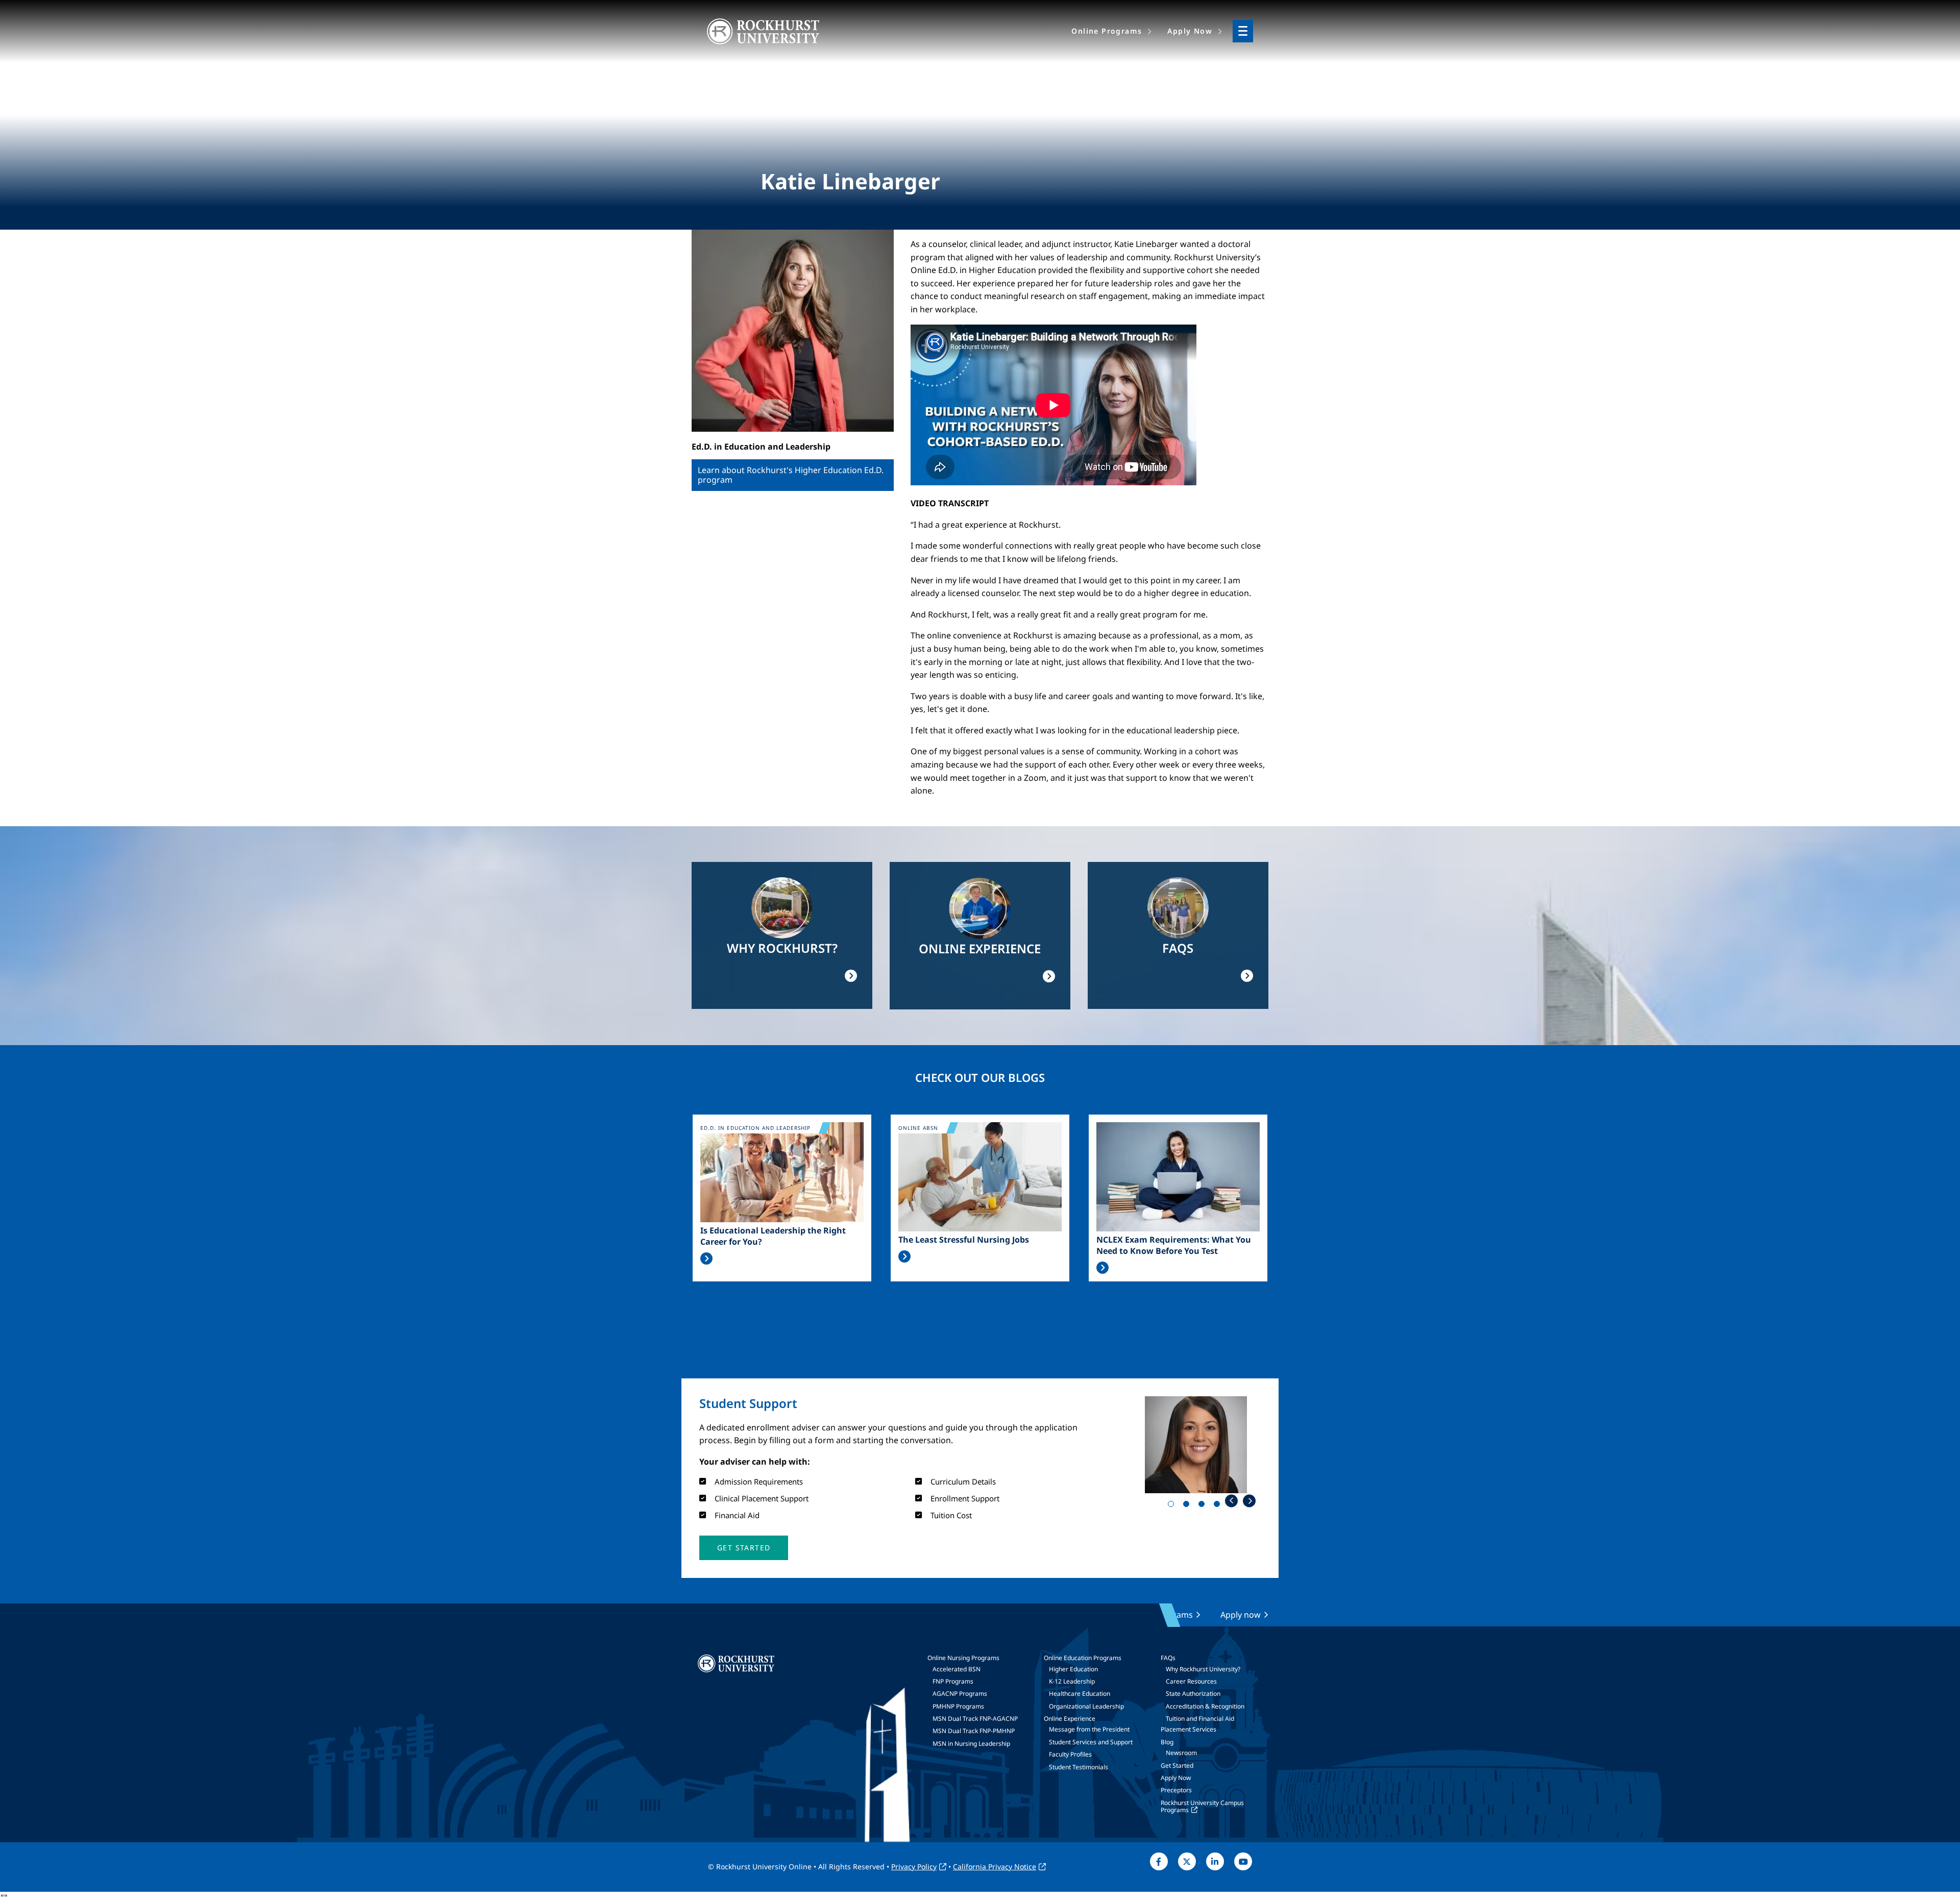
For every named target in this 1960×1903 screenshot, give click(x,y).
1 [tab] (1173, 1506)
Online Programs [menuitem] (1107, 31)
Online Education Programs (1083, 1658)
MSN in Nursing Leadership (971, 1744)
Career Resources (1191, 1681)
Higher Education (1073, 1669)
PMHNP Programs (958, 1706)
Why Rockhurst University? (1203, 1669)
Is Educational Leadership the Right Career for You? (773, 1236)
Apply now (1241, 1615)
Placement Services (1189, 1729)
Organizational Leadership (1086, 1706)
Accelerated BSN (957, 1669)
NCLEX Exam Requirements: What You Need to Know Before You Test (1174, 1245)
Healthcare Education (1080, 1694)
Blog (1167, 1742)
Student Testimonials (1079, 1767)
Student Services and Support (1091, 1742)
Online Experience (1070, 1719)
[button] (744, 1548)
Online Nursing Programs (963, 1658)
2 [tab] (1188, 1506)
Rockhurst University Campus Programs (1202, 1806)
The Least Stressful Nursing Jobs (964, 1240)
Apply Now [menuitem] (1190, 31)
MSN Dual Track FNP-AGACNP (975, 1719)
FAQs (1168, 1658)
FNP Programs (953, 1681)
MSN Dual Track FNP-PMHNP (974, 1731)
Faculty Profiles (1070, 1754)
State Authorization (1193, 1694)
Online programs (1160, 1615)
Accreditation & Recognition (1205, 1706)
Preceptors (1176, 1790)
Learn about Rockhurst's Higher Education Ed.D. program (791, 475)
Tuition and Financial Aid (1200, 1719)
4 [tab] (1219, 1506)
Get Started (1177, 1765)
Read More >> (706, 1258)
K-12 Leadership (1072, 1681)
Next (1249, 1501)
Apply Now (1176, 1778)
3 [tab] (1204, 1506)
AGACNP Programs (960, 1694)
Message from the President (1089, 1729)
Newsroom (1181, 1753)
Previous (1231, 1501)
